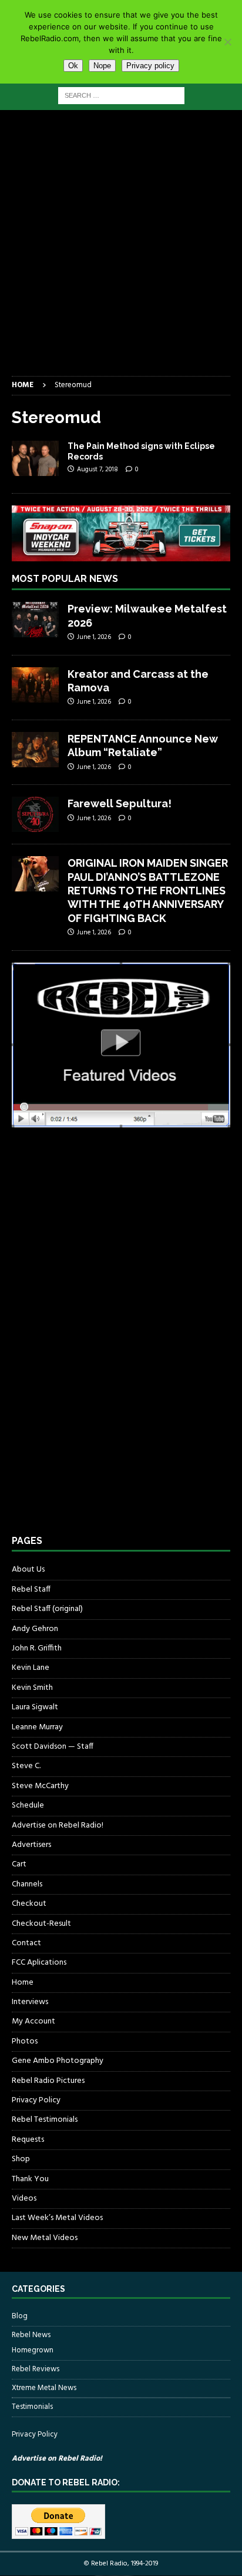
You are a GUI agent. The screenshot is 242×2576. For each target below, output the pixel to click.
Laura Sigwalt (35, 1707)
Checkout (29, 1904)
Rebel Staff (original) (47, 1609)
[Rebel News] (35, 458)
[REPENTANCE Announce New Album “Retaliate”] (35, 750)
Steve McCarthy (40, 1786)
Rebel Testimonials (45, 2120)
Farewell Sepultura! (120, 803)
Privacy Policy (36, 2100)
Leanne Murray (37, 1727)
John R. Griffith (37, 1648)
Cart (19, 1864)
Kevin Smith (32, 1688)
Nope (102, 66)
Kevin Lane (31, 1668)
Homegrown (33, 2351)
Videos (24, 2199)
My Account (33, 2021)
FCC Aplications (39, 1963)
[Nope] (227, 42)
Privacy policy (150, 66)
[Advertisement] (121, 249)
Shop (21, 2159)
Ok (73, 66)
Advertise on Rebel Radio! (58, 1826)
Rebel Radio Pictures (48, 2081)
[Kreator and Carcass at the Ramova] (35, 685)
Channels (27, 1884)
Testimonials (32, 2407)
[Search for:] (121, 96)
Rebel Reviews (36, 2369)
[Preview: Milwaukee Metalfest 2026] (35, 620)
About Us (28, 1570)
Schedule (28, 1805)
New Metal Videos (45, 2238)
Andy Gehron (35, 1629)
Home (23, 1983)
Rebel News (31, 2335)
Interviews (30, 2002)
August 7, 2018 (98, 470)
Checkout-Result (41, 1924)
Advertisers (31, 1845)
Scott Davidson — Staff (53, 1747)
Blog (20, 2317)
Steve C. (26, 1766)
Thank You (30, 2179)
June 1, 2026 (94, 637)
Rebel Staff (31, 1590)
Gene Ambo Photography (58, 2061)
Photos (25, 2041)
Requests (28, 2140)
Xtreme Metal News (44, 2388)
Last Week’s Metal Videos (57, 2218)
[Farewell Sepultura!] (35, 814)
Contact (26, 1943)
